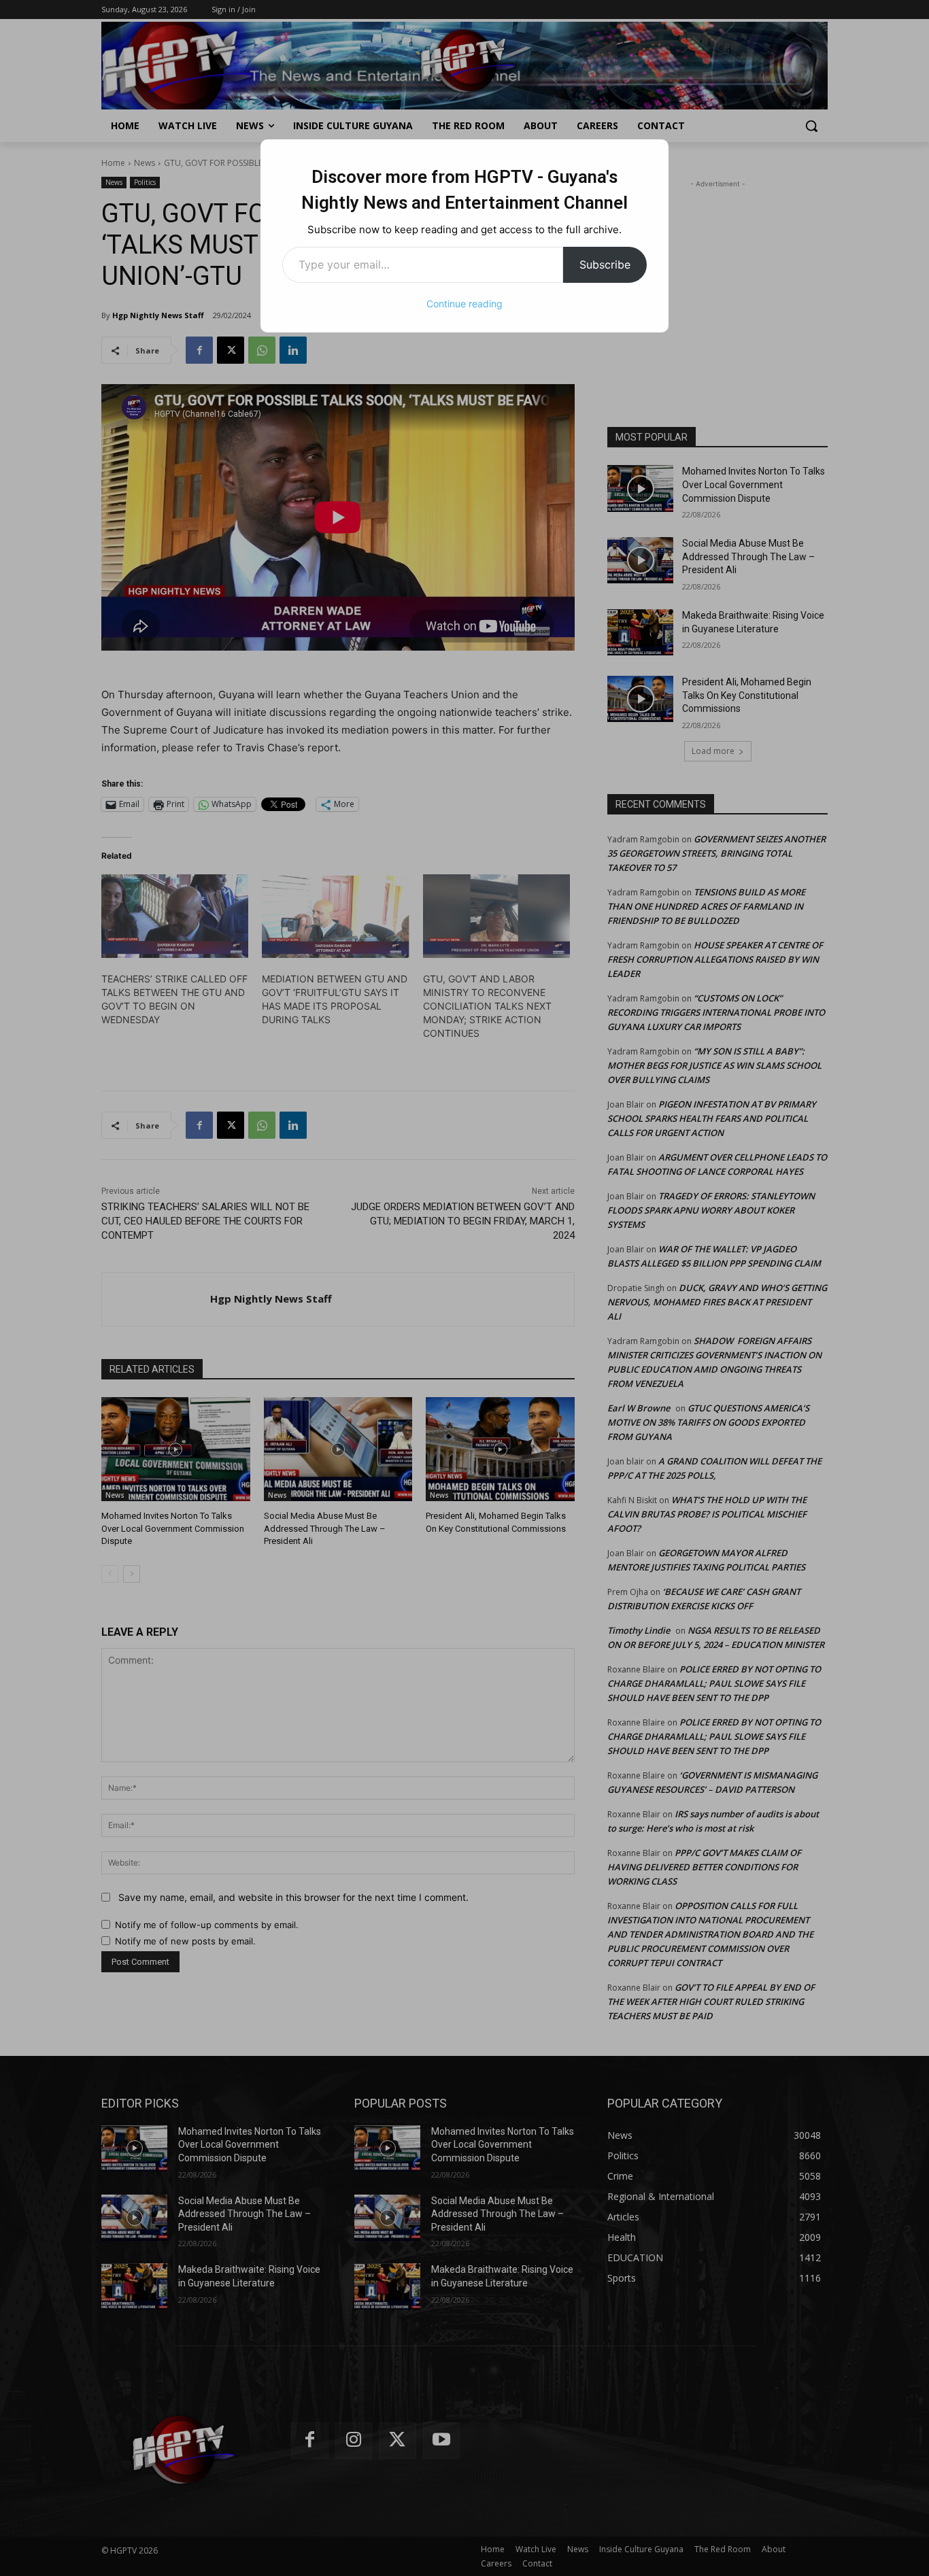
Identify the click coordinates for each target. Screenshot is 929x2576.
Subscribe (605, 264)
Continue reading (464, 304)
